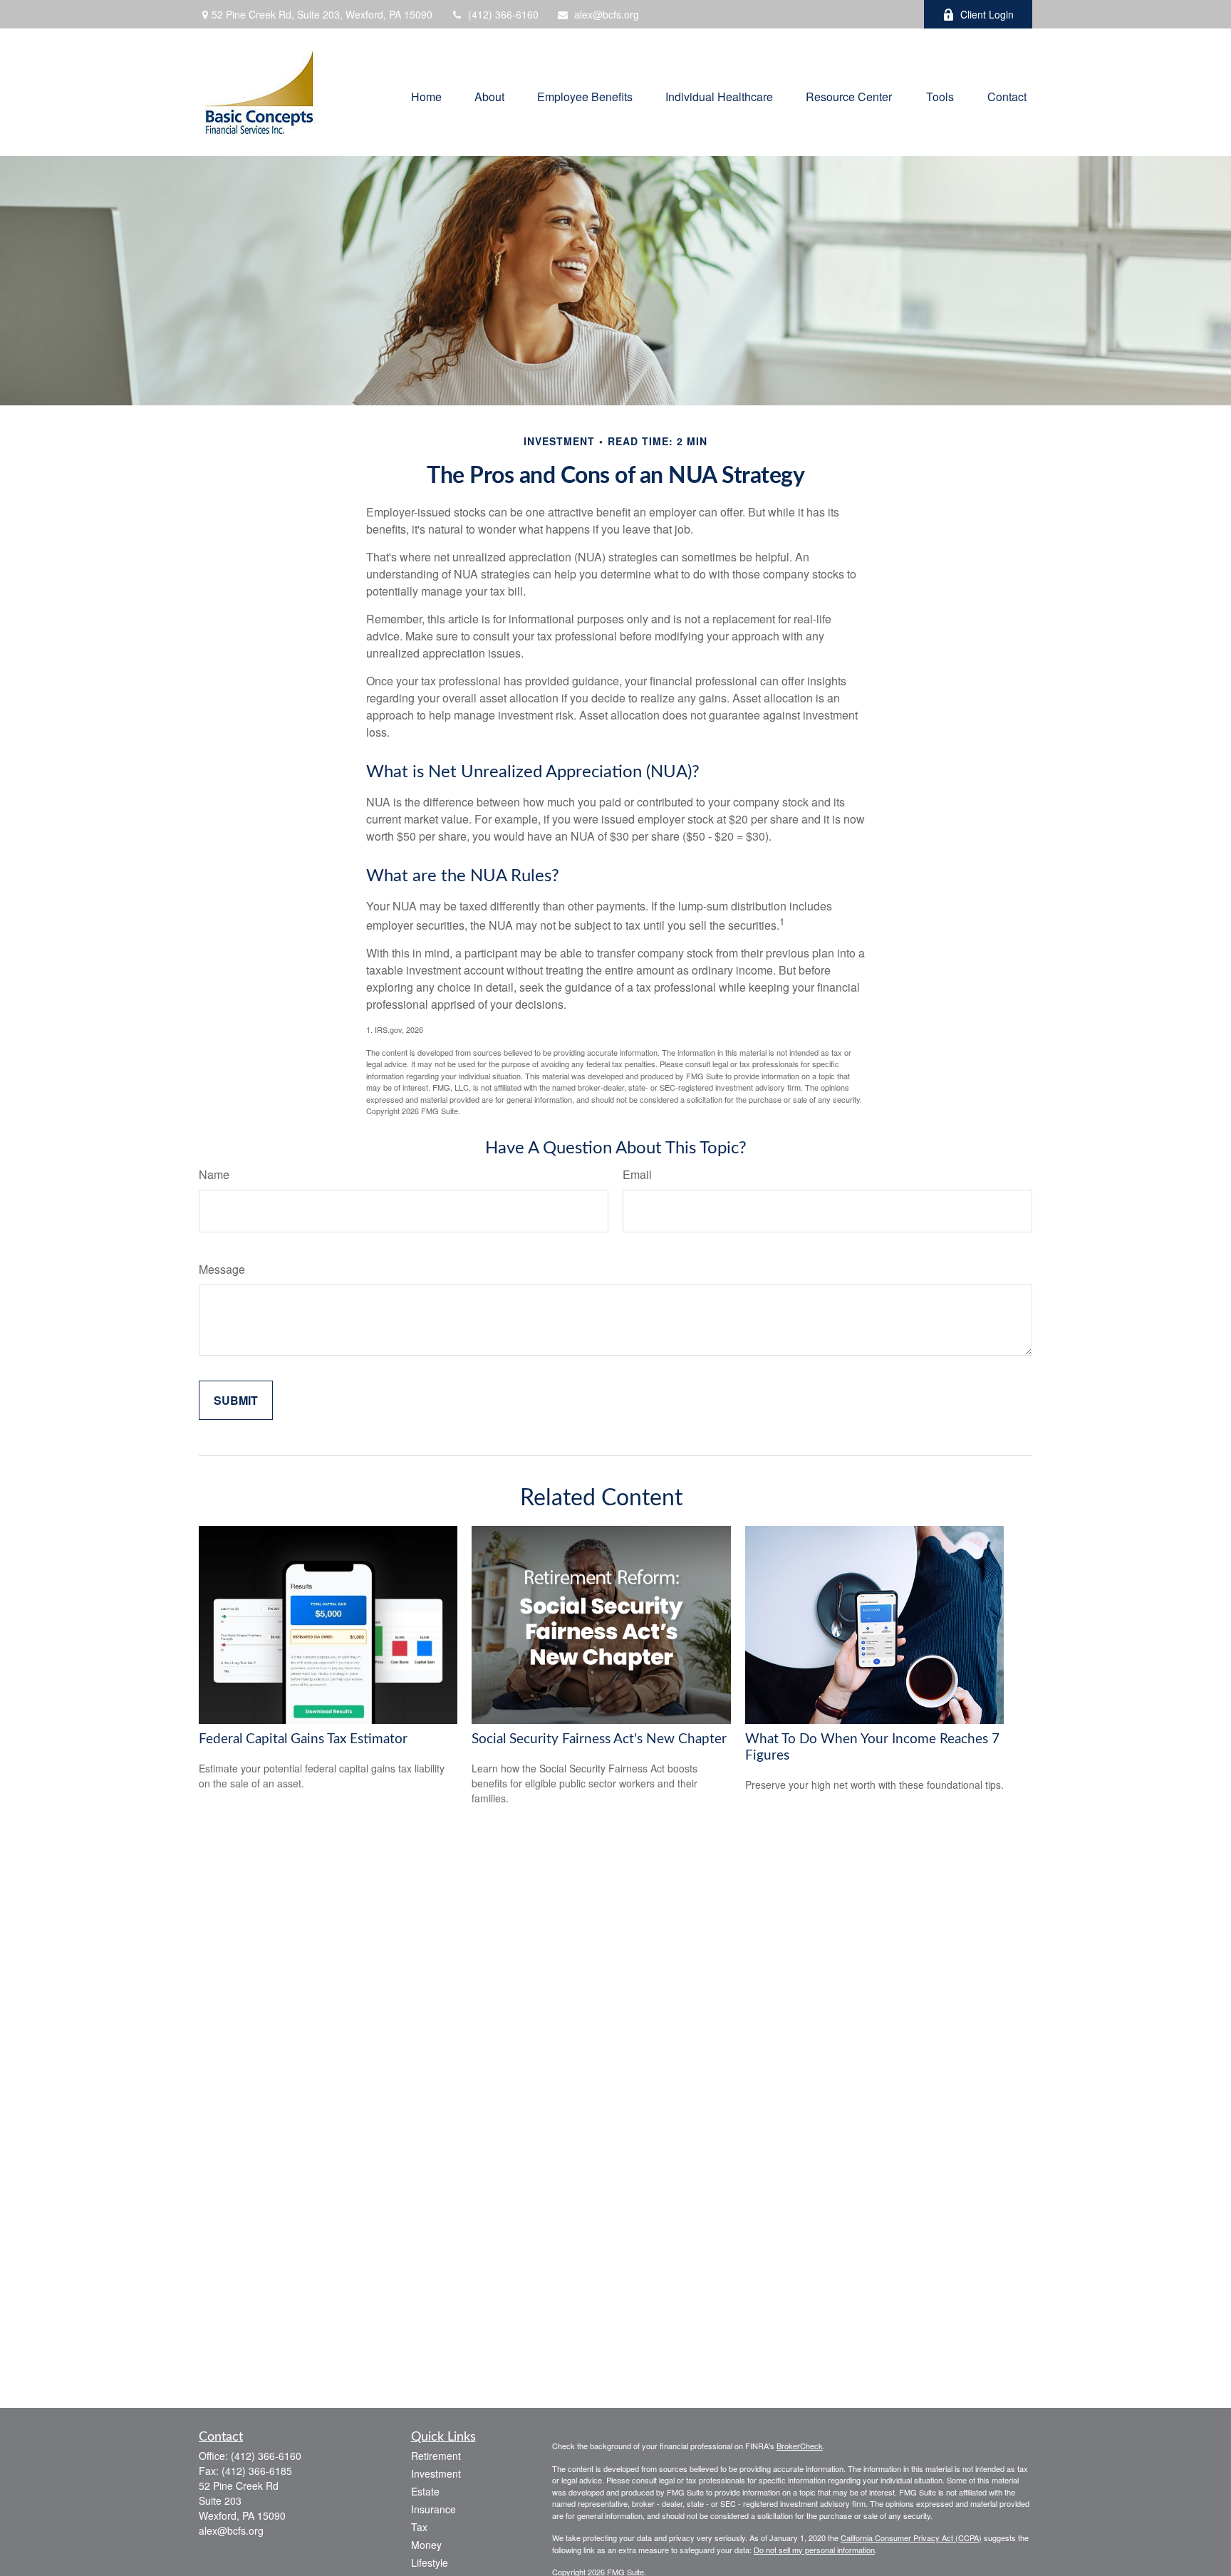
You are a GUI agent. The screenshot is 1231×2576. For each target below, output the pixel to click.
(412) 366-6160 (503, 14)
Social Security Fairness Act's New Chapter (599, 1739)
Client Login (987, 14)
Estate (425, 2491)
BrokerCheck (800, 2446)
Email (637, 1174)
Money (426, 2545)
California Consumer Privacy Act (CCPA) (911, 2538)
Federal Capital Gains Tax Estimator (303, 1739)
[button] (426, 96)
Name (214, 1174)
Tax (419, 2527)
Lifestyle (430, 2562)
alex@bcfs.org (607, 14)
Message (222, 1269)
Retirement (436, 2456)
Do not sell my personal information (814, 2550)
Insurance (433, 2509)
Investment (436, 2473)
